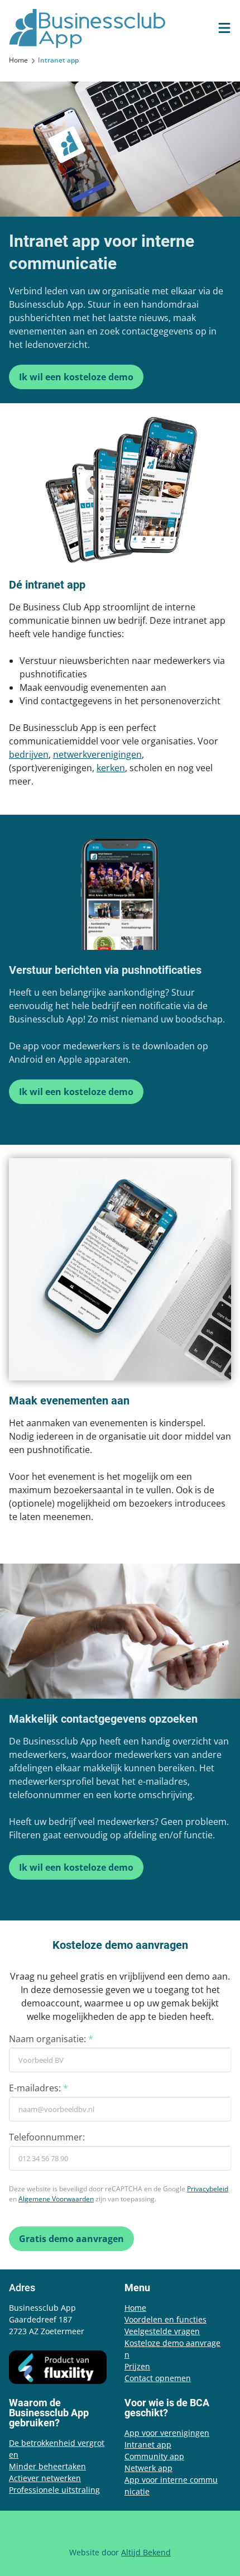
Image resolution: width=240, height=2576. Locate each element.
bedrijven (29, 754)
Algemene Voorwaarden (56, 2199)
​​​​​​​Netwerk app (148, 2468)
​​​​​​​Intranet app (148, 2444)
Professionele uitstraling (54, 2490)
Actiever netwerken (45, 2478)
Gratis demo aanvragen (71, 2239)
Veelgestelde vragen (162, 2331)
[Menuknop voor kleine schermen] (224, 28)
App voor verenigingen (167, 2433)
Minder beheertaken (47, 2466)
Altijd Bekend (146, 2552)
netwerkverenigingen (97, 754)
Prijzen (137, 2366)
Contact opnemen (158, 2378)
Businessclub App (87, 28)
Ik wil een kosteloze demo (76, 377)
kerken (111, 768)
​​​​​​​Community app (154, 2456)
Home (135, 2308)
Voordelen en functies (165, 2319)
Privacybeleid (208, 2189)
